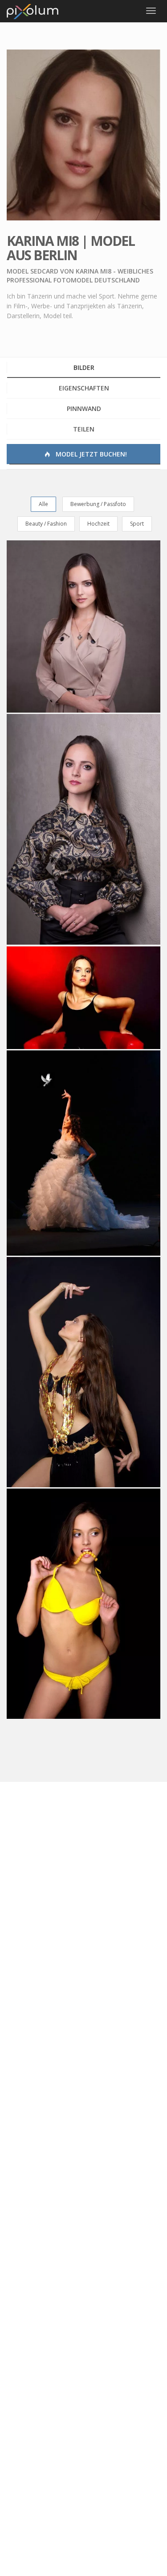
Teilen (84, 429)
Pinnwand (84, 409)
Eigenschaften (84, 388)
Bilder (84, 367)
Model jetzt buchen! (90, 454)
